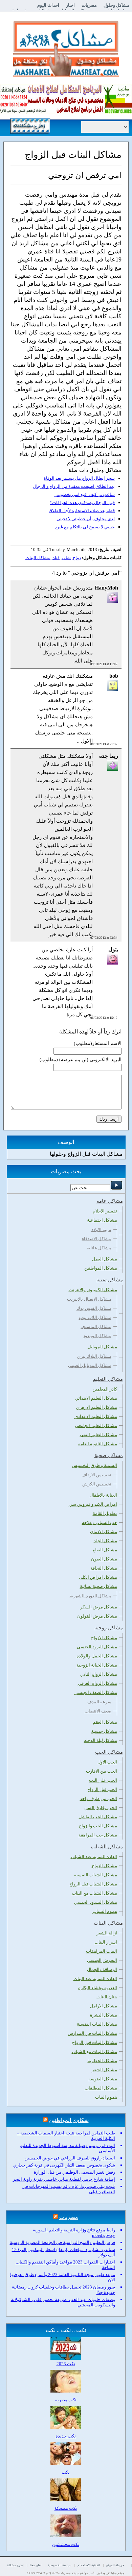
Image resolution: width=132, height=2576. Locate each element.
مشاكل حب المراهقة (98, 1835)
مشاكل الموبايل (102, 1347)
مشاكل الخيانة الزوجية (97, 1665)
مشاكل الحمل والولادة (97, 1656)
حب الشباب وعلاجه (100, 1522)
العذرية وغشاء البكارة (98, 1988)
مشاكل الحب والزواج (98, 1826)
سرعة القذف (99, 1702)
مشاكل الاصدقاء (97, 1239)
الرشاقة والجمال (102, 1969)
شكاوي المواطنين (69, 2120)
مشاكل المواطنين (101, 1268)
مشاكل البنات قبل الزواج (95, 2042)
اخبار (70, 5)
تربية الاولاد (101, 1230)
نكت (66, 2472)
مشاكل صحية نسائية (98, 1586)
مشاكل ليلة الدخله (101, 1740)
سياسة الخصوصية (60, 2565)
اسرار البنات (106, 1942)
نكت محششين (66, 2544)
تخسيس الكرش (97, 1484)
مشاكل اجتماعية (102, 1220)
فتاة (56, 558)
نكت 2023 (66, 2364)
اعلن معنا (36, 2565)
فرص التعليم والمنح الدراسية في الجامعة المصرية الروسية (62, 2242)
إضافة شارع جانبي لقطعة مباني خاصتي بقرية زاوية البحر (64, 2179)
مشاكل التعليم (108, 1379)
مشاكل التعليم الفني (98, 1435)
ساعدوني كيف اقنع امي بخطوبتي (85, 494)
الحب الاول (107, 1762)
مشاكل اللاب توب (95, 1317)
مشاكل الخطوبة (102, 2061)
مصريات (89, 5)
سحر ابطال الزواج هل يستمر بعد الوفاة (79, 478)
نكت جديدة (66, 2436)
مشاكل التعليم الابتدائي (96, 1398)
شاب (66, 558)
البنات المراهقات (102, 1951)
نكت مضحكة (66, 2508)
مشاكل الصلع (105, 1550)
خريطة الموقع (115, 2565)
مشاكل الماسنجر (96, 1327)
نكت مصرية (66, 2400)
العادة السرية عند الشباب (94, 1857)
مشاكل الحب (109, 1752)
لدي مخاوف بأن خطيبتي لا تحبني (86, 519)
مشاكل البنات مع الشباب (94, 2052)
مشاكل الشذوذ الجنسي (96, 1902)
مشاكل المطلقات (101, 2088)
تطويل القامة (105, 1513)
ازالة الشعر (107, 1933)
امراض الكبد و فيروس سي (93, 1504)
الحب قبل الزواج (102, 1789)
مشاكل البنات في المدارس (92, 2033)
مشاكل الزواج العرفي (97, 1683)
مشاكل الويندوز (97, 1336)
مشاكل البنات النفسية (97, 2024)
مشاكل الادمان (104, 1532)
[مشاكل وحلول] (66, 76)
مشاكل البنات (38, 558)
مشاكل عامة (110, 1201)
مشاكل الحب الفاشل (98, 1817)
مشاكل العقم (105, 1722)
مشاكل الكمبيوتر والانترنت (93, 1290)
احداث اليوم (48, 5)
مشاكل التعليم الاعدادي (96, 1416)
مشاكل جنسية (104, 1731)
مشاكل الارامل (104, 2006)
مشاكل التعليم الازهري (97, 1407)
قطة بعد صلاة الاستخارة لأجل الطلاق (82, 511)
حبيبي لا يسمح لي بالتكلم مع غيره (85, 527)
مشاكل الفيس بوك (94, 1308)
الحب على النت (103, 1780)
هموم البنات (106, 2097)
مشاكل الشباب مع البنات (94, 1893)
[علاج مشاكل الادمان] (66, 113)
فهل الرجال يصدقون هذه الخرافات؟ (82, 503)
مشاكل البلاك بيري (94, 1356)
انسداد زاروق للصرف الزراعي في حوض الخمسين (70, 2158)
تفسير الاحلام (105, 1211)
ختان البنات (107, 1997)
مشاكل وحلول (116, 5)
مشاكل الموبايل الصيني (90, 1365)
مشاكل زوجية (109, 1628)
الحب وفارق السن (101, 1808)
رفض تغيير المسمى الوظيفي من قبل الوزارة (74, 2172)
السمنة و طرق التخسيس (94, 1465)
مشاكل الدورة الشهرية (91, 1596)
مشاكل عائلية (99, 1248)
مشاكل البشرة (104, 2015)
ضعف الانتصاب (98, 1711)
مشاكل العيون (104, 1559)
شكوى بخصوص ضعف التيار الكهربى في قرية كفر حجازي (64, 2165)
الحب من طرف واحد (98, 1798)
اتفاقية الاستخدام (89, 2565)
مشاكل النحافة (104, 1568)
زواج (77, 558)
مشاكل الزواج (104, 1866)
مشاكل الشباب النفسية (96, 1875)
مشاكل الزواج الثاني (99, 1674)
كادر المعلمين (105, 1389)
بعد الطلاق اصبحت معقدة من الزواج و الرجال (74, 486)
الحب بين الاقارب (102, 1771)
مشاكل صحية (109, 1455)
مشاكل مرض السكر (99, 1607)
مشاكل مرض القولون (97, 1616)
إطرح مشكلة (15, 2565)
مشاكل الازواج (104, 1638)
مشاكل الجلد (105, 1541)
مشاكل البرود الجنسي (97, 1647)
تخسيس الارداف (96, 1475)
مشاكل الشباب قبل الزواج (93, 1884)
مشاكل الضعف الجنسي (96, 1692)
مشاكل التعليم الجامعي (96, 1425)
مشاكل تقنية (110, 1280)
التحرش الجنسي (102, 1960)
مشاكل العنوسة (103, 2079)
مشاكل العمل (105, 1259)
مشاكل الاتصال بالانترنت (89, 1299)
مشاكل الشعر (104, 2070)
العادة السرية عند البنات (95, 1979)
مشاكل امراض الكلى (98, 1577)
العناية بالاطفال (103, 1495)
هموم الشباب (105, 1911)
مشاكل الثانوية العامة (98, 1444)
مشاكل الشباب (107, 1847)
